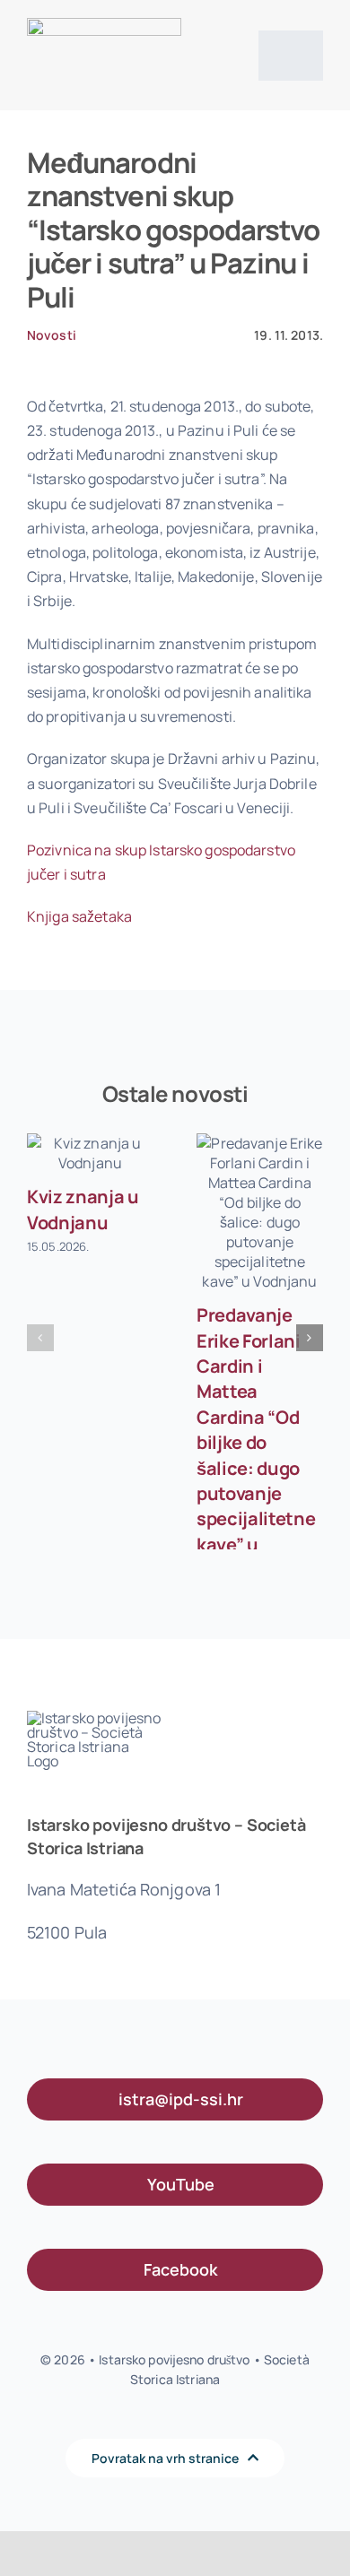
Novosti (52, 335)
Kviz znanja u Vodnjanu (83, 1209)
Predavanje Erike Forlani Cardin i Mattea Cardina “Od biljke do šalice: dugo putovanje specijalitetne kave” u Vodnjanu (256, 1442)
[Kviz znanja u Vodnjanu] (90, 1153)
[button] (40, 1338)
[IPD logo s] (104, 25)
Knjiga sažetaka (79, 916)
